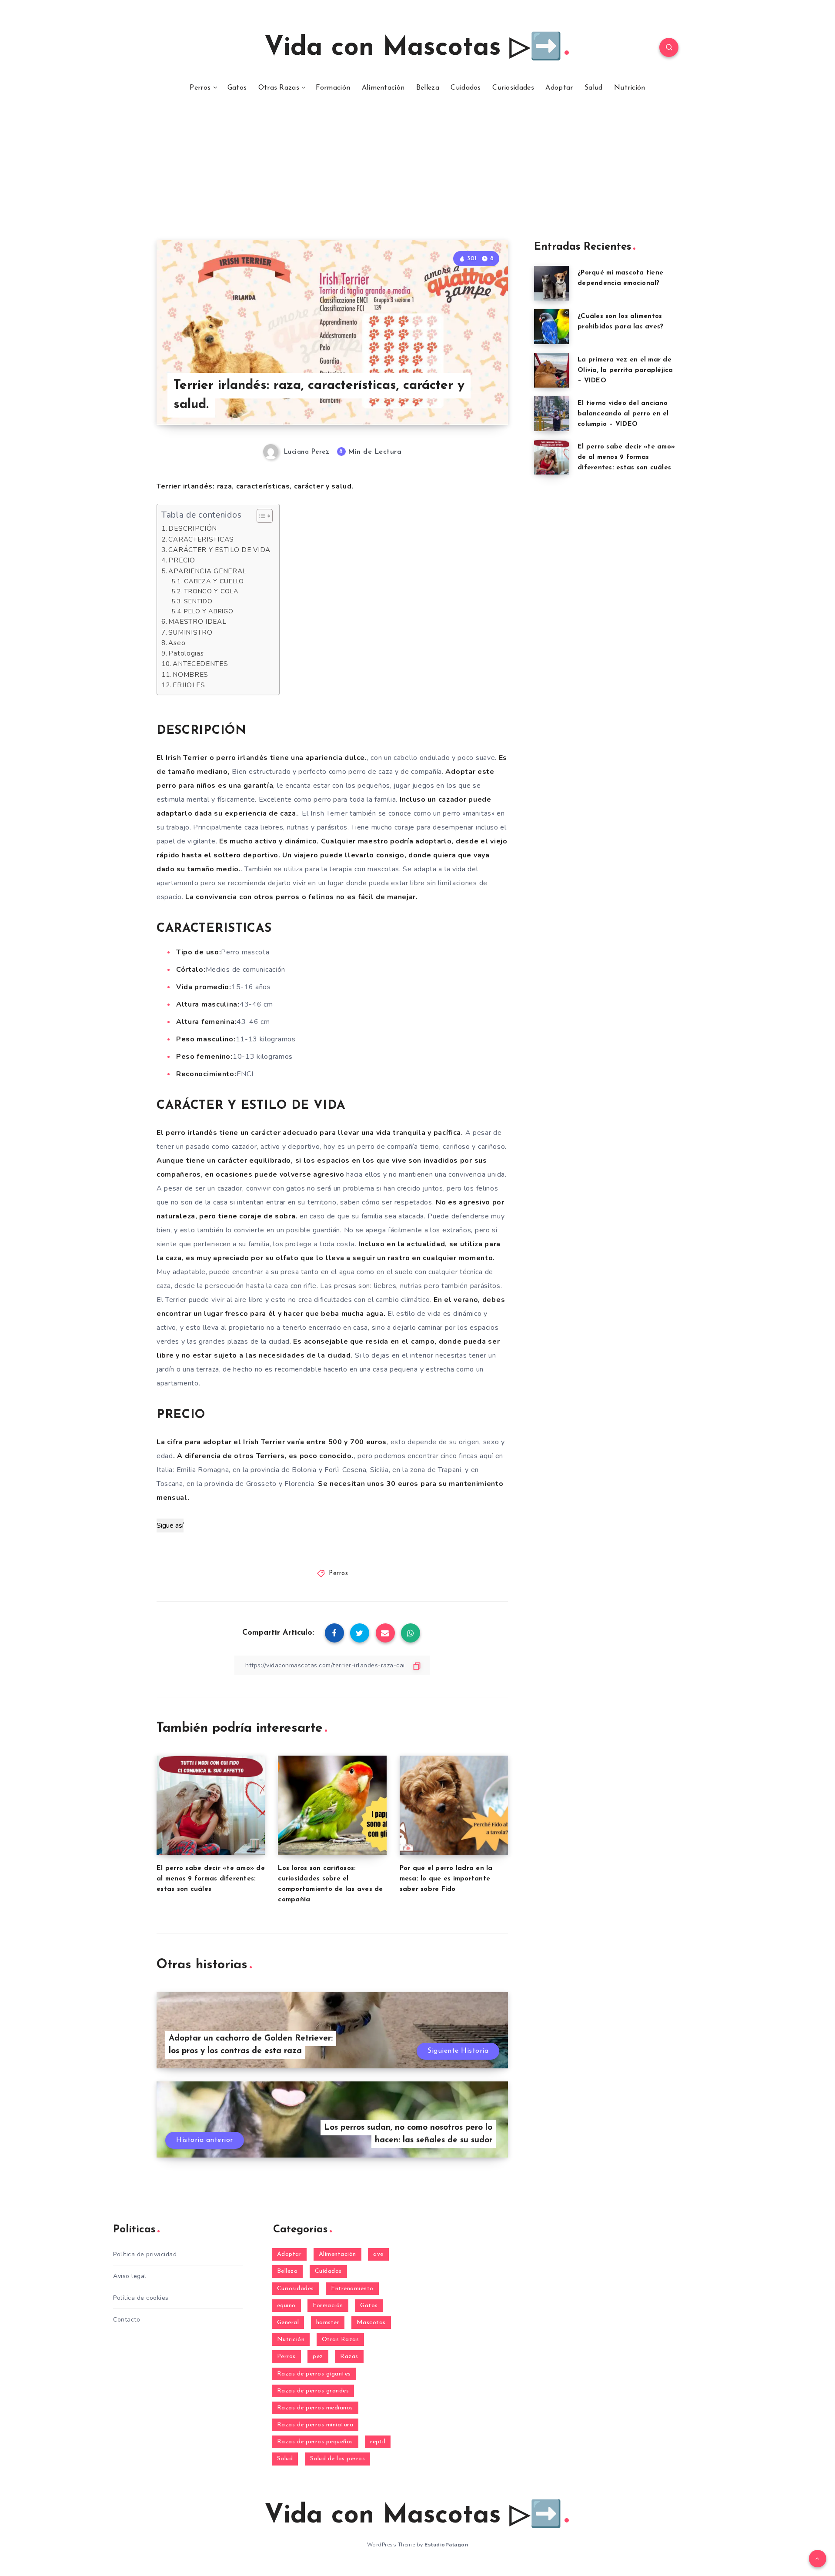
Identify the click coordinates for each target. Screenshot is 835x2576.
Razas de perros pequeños (315, 2442)
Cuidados (466, 88)
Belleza (428, 88)
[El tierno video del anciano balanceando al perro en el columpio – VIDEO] (551, 414)
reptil (378, 2442)
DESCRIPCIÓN (193, 529)
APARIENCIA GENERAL (207, 571)
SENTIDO (198, 601)
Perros (200, 88)
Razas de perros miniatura (315, 2425)
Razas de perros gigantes (314, 2374)
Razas (349, 2357)
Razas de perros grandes (313, 2391)
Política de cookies (141, 2298)
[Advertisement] (417, 175)
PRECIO (182, 560)
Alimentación (383, 88)
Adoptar (559, 88)
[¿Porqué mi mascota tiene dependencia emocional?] (551, 283)
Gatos (237, 88)
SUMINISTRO (190, 632)
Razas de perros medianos (315, 2408)
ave (378, 2254)
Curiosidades (513, 88)
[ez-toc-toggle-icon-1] (260, 516)
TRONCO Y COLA (211, 591)
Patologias (186, 653)
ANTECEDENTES (200, 664)
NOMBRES (190, 675)
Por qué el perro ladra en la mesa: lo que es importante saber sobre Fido (446, 1879)
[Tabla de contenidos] (265, 516)
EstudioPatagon (446, 2545)
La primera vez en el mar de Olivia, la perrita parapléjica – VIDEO (625, 370)
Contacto (127, 2320)
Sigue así (170, 1526)
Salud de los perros (338, 2459)
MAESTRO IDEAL (197, 622)
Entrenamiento (352, 2289)
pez (318, 2357)
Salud (594, 88)
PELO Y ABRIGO (209, 611)
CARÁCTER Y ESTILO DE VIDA (219, 550)
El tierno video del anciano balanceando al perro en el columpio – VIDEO (623, 414)
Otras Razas (279, 88)
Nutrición (630, 88)
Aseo (177, 643)
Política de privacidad (145, 2254)
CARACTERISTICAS (201, 539)
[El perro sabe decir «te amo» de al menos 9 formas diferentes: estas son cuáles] (551, 457)
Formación (333, 88)
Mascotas (371, 2323)
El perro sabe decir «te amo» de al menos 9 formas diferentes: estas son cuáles (211, 1879)
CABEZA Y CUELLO (214, 581)
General (288, 2323)
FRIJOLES (189, 685)
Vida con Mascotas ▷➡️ (413, 48)
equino (286, 2306)
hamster (328, 2323)
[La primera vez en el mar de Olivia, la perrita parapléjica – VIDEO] (551, 370)
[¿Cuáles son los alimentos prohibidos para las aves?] (551, 327)
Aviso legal (130, 2276)
